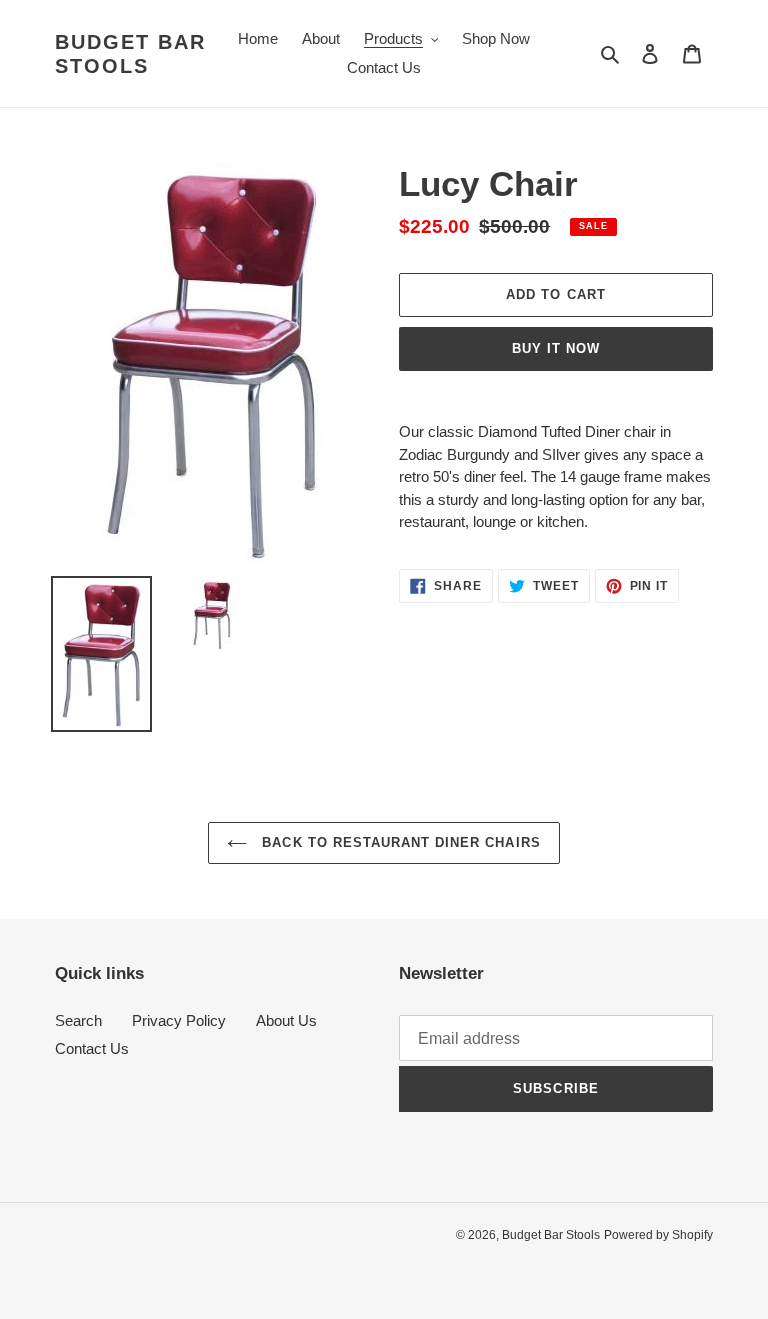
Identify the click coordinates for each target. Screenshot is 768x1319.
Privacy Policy (179, 1020)
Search (78, 1020)
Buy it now (556, 348)
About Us (286, 1020)
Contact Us (92, 1048)
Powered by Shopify (658, 1235)
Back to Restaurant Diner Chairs (398, 842)
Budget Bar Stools (130, 54)
